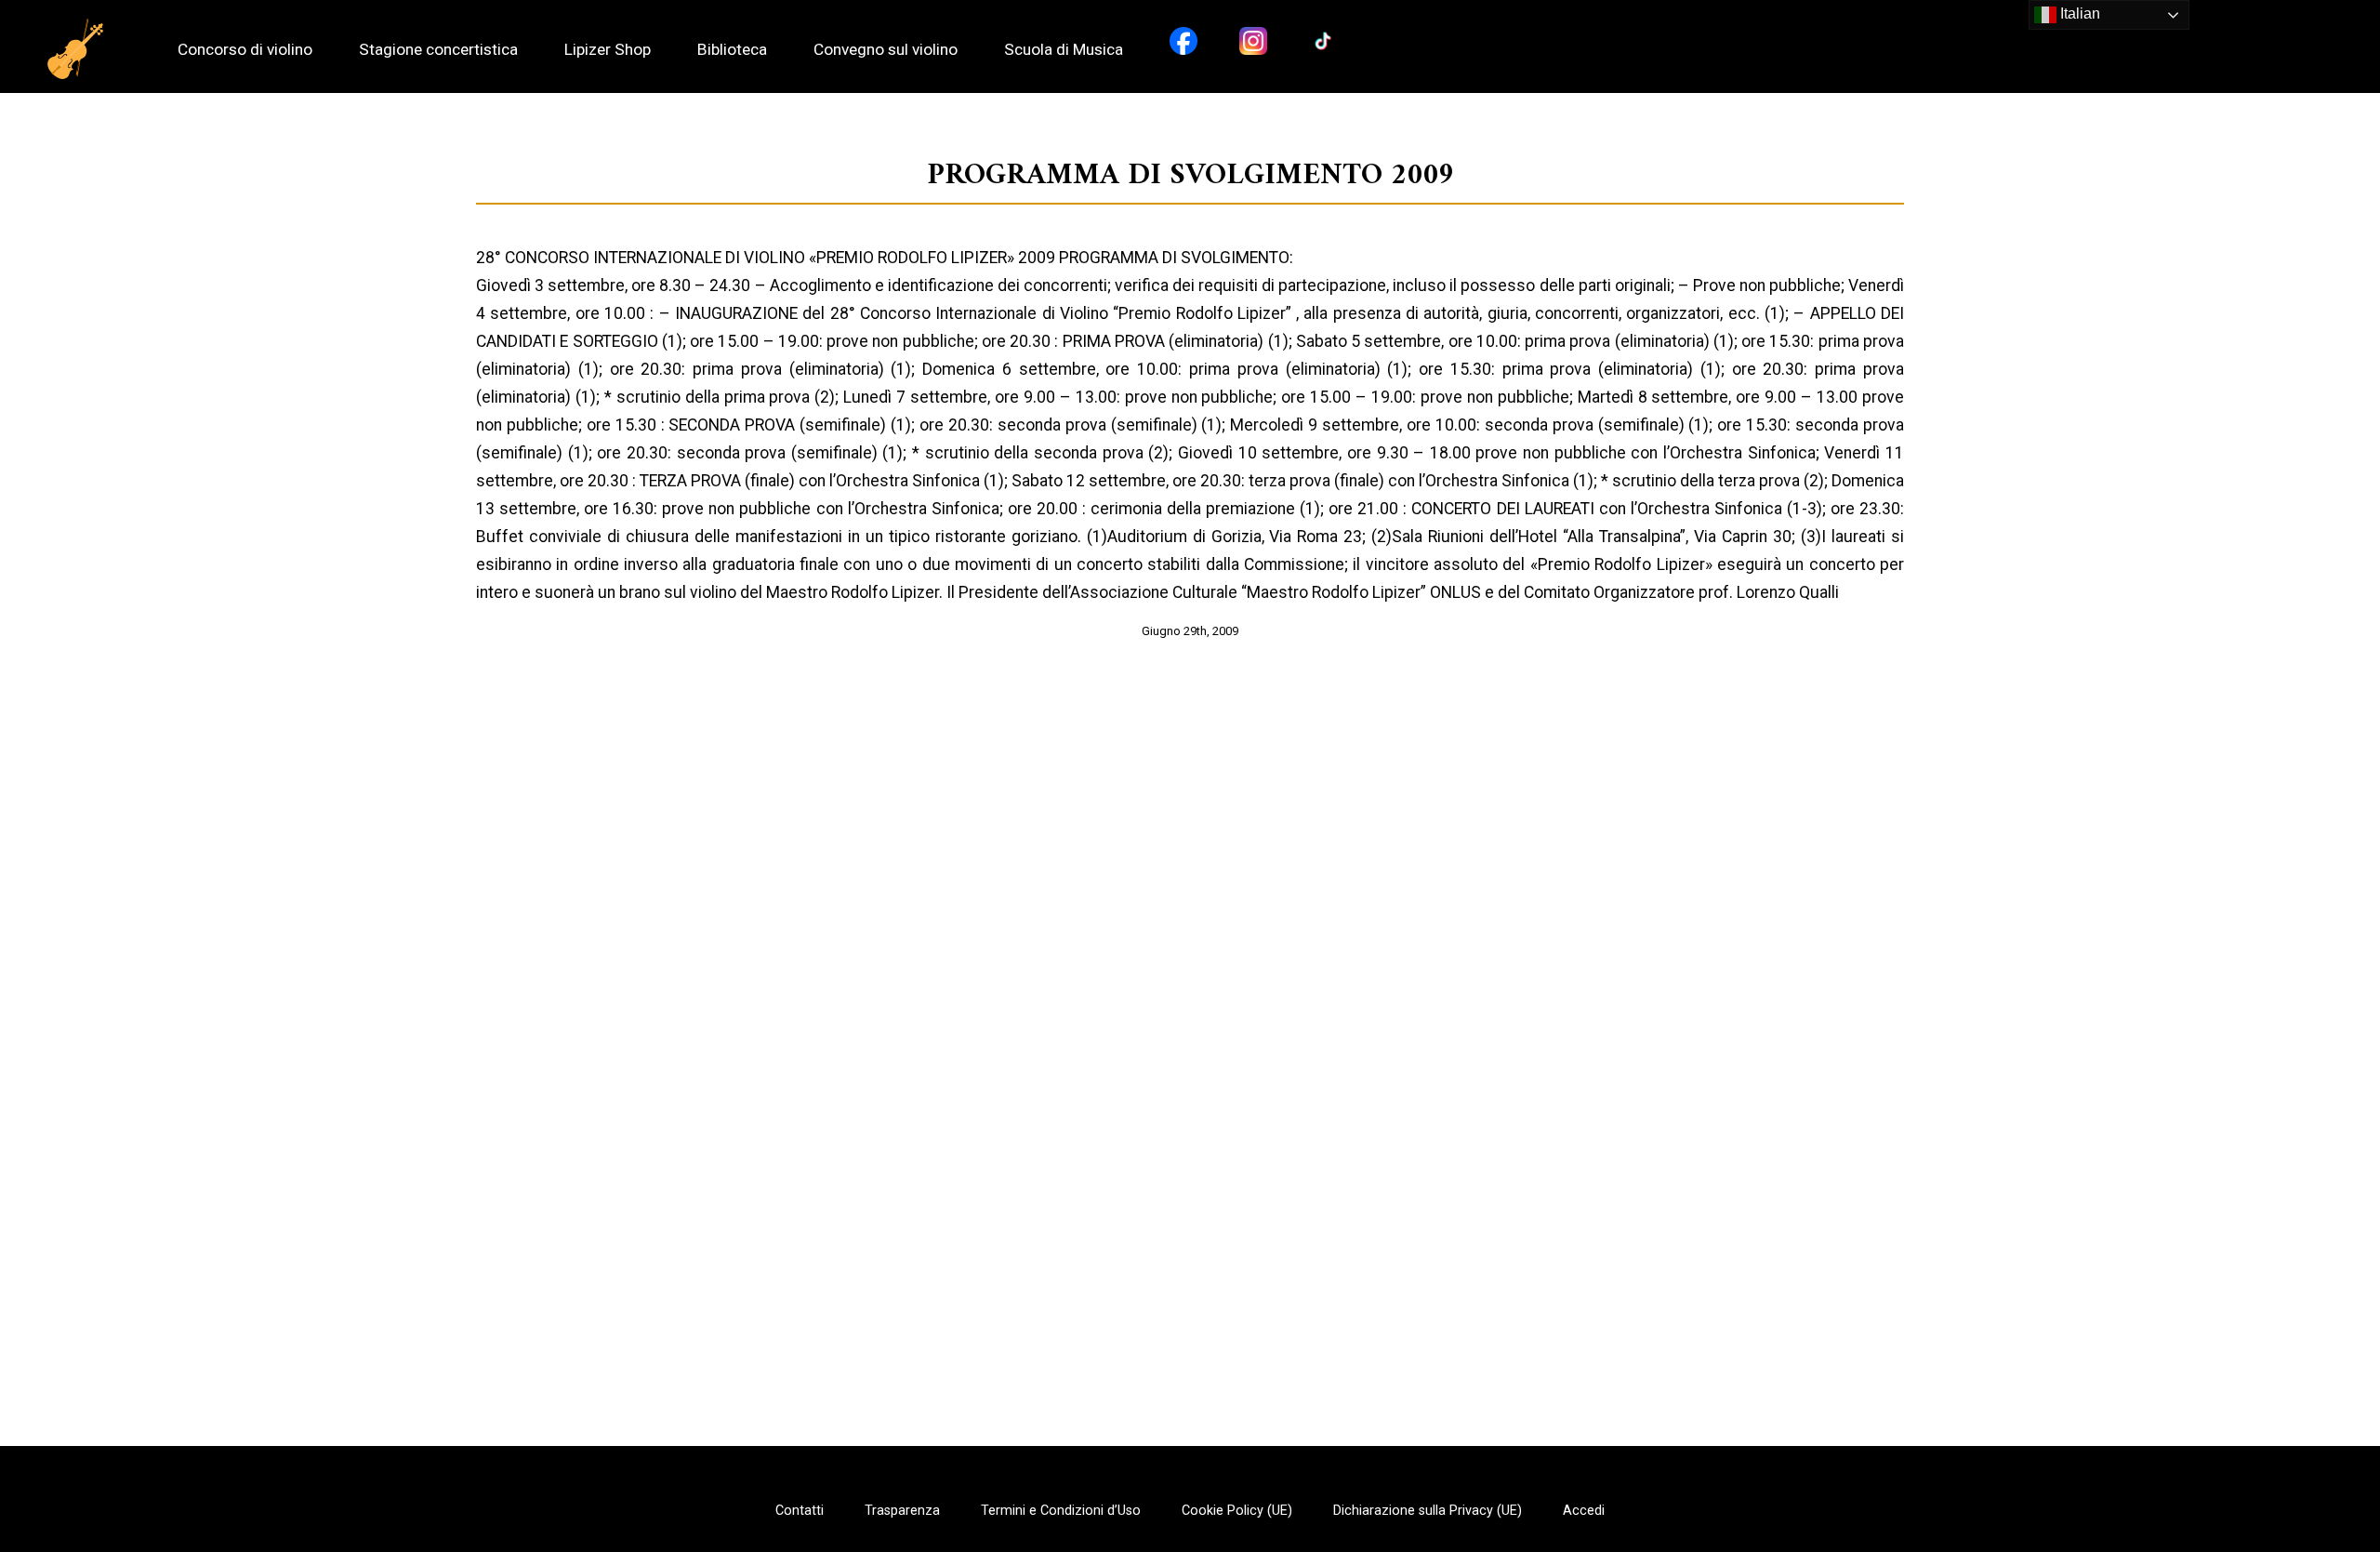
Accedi (1584, 1511)
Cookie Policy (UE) (1237, 1511)
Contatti (800, 1511)
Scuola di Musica (1064, 50)
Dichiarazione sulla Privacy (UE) (1428, 1511)
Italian (2078, 13)
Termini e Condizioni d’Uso (1061, 1511)
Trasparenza (902, 1511)
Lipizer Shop (608, 50)
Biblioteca (732, 50)
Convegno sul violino (886, 50)
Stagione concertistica (438, 50)
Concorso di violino (245, 50)
